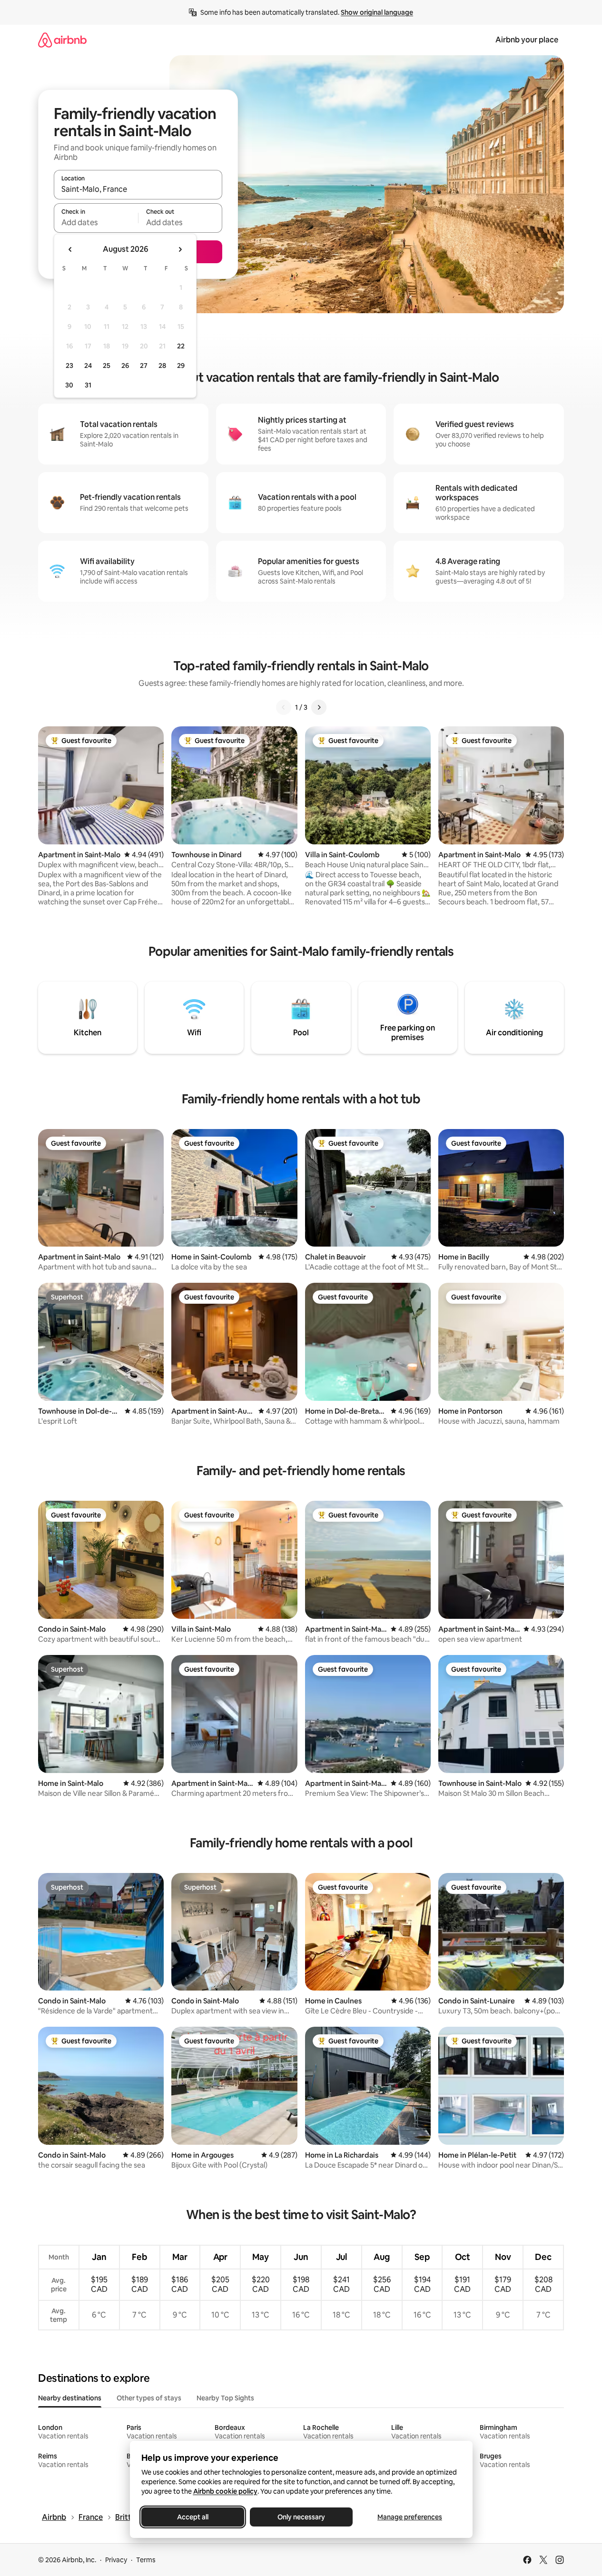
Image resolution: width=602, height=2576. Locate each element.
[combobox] (138, 189)
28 (162, 366)
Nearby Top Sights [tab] (225, 2398)
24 (88, 366)
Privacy (116, 2560)
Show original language (377, 12)
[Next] (319, 707)
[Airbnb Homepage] (62, 40)
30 (69, 385)
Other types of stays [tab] (149, 2398)
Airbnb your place (527, 40)
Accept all (193, 2517)
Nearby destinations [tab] (70, 2398)
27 (144, 366)
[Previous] (284, 707)
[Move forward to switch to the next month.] (180, 249)
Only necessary (301, 2517)
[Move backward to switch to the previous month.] (70, 249)
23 (69, 366)
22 (181, 346)
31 (88, 385)
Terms (146, 2560)
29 (181, 366)
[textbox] (96, 222)
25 (107, 366)
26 (125, 366)
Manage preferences (410, 2517)
